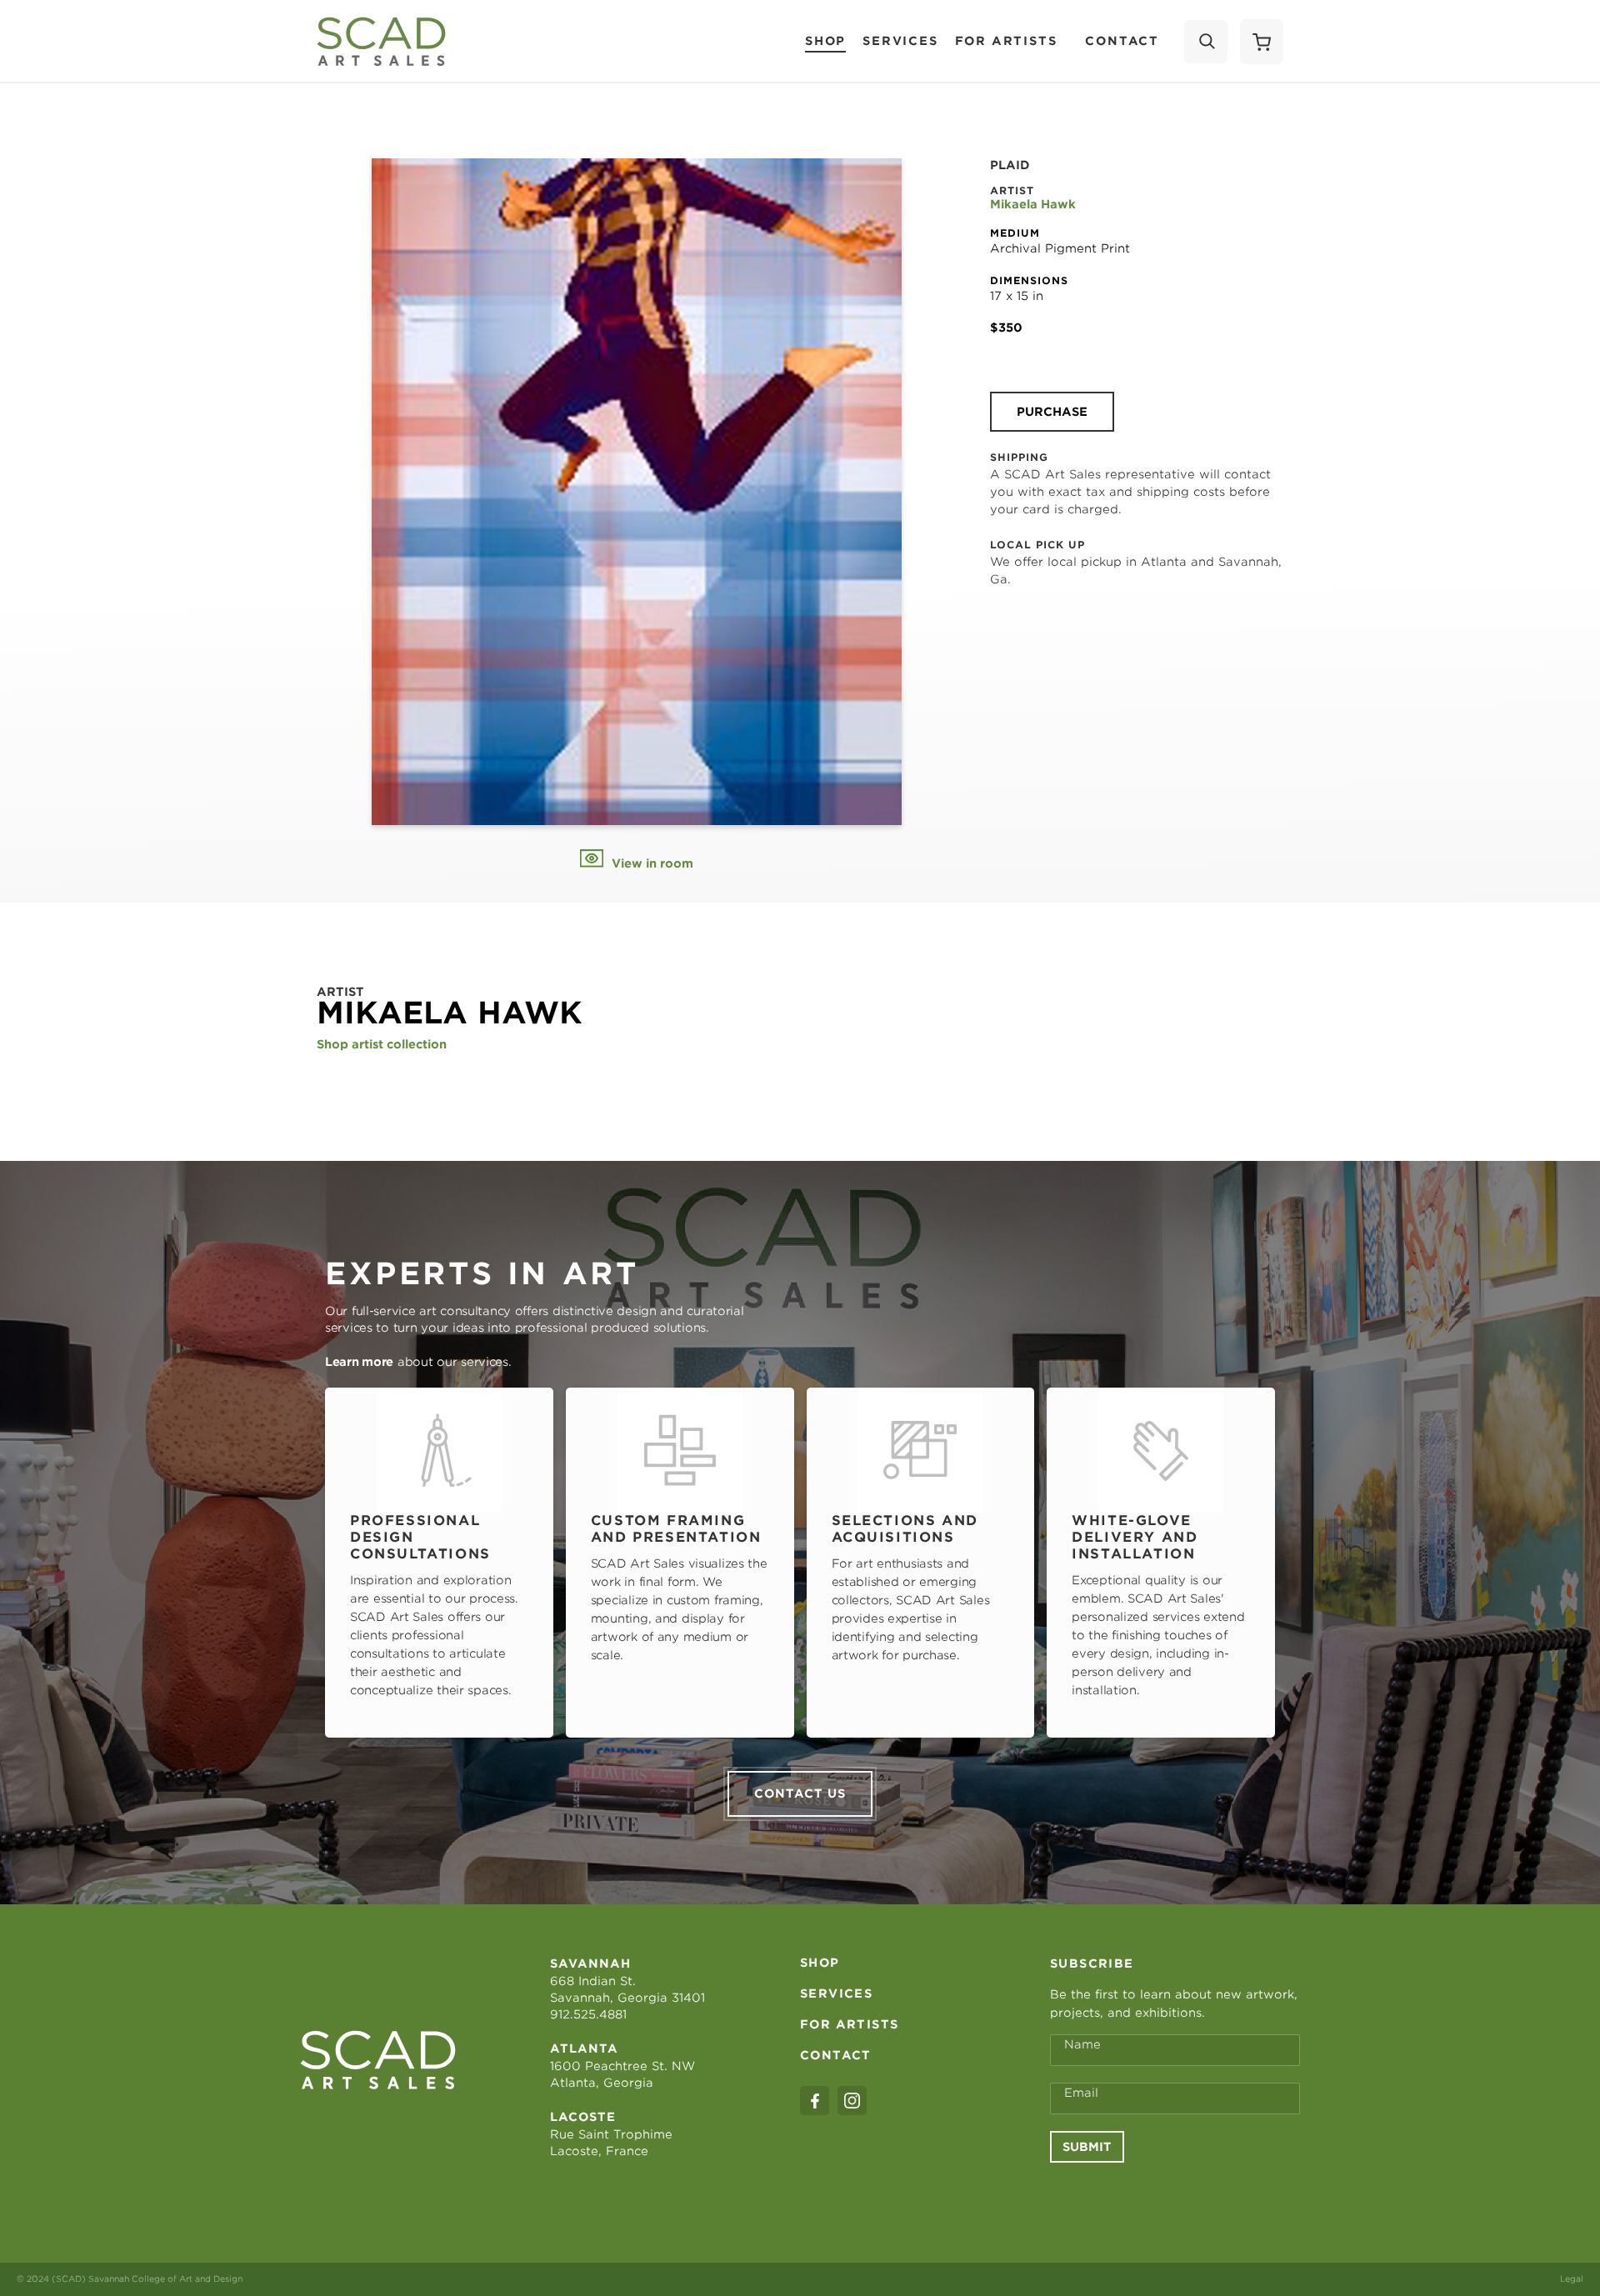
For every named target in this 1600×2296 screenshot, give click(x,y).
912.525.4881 (588, 2014)
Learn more (359, 1362)
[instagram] (852, 2101)
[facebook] (815, 2101)
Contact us (800, 1793)
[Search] (1206, 42)
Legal (1572, 2278)
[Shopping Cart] (1262, 42)
